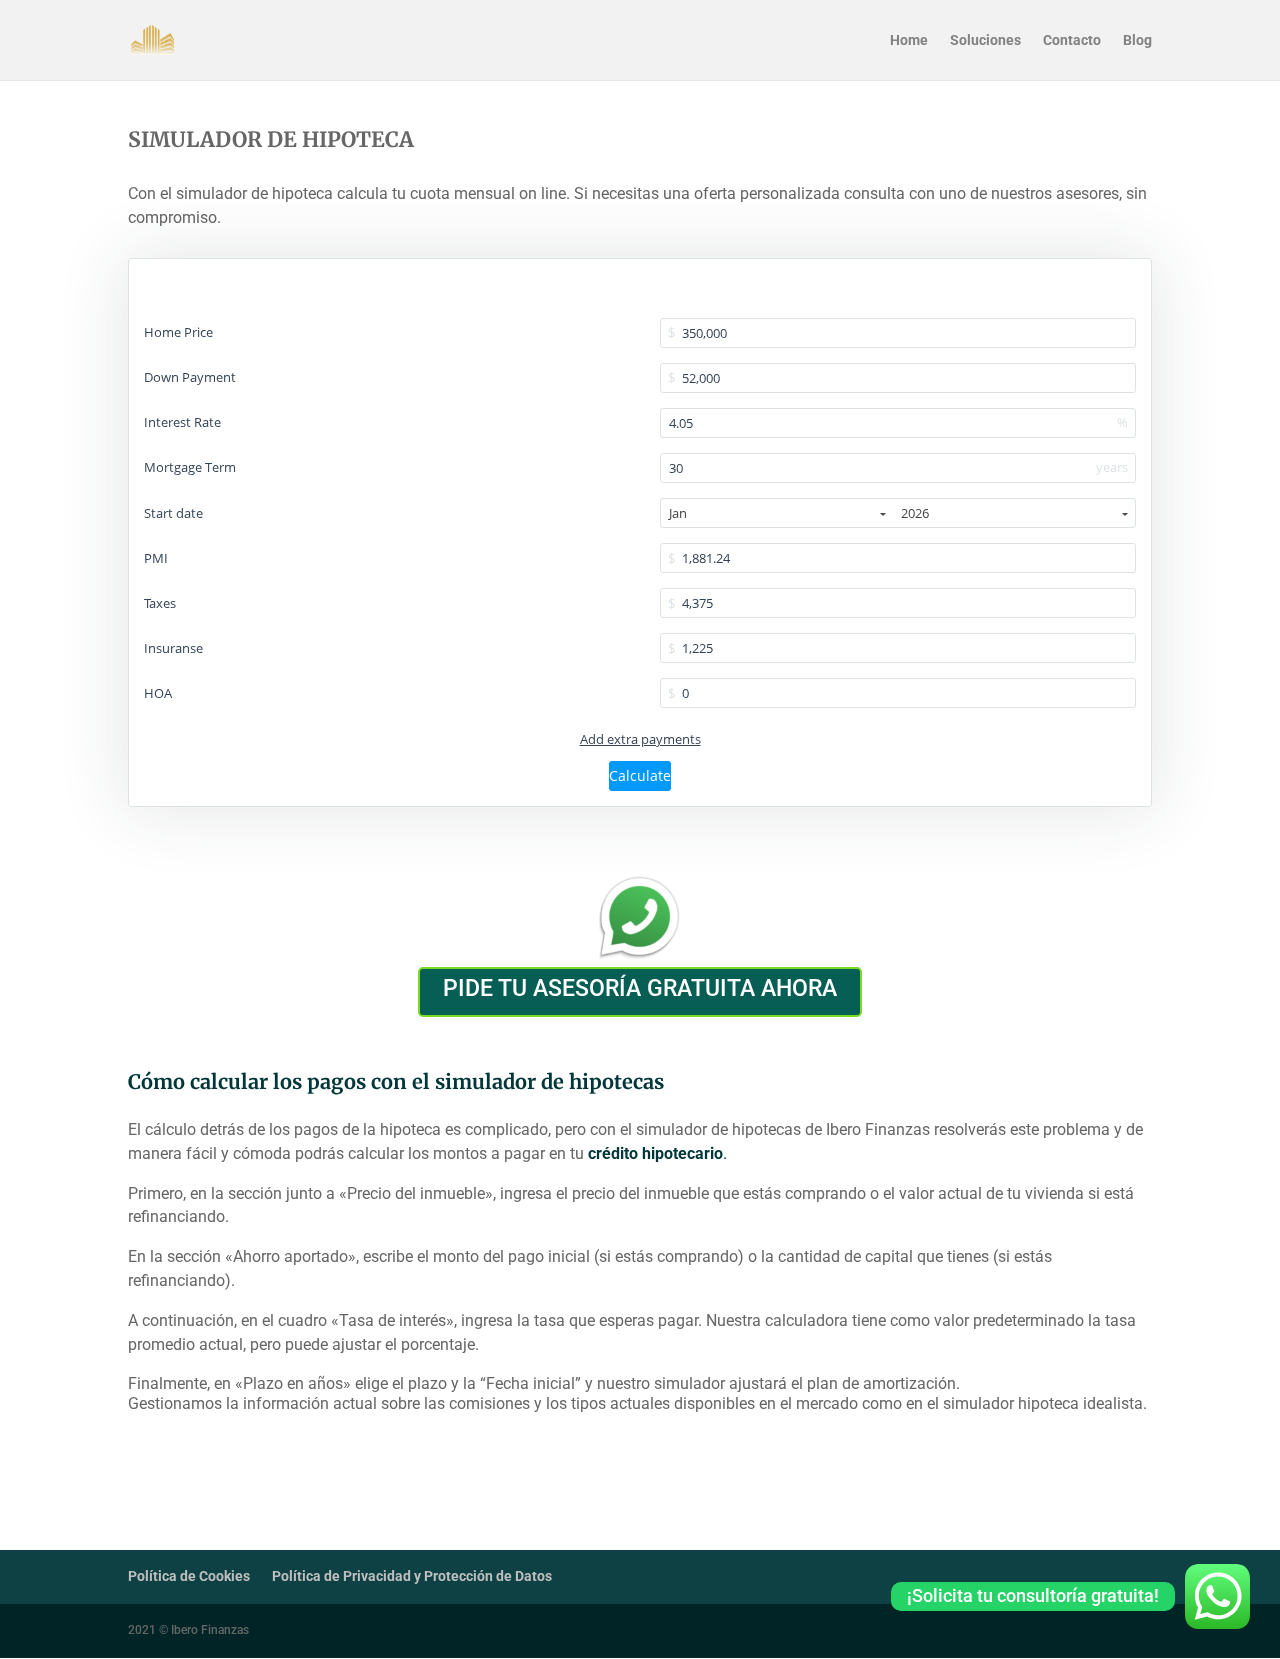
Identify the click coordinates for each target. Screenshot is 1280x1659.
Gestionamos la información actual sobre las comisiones (329, 1403)
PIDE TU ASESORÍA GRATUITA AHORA (640, 988)
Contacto (1072, 40)
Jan (678, 513)
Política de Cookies (189, 1576)
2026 (915, 513)
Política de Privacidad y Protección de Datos (412, 1576)
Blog (1137, 40)
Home (909, 40)
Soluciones (985, 40)
